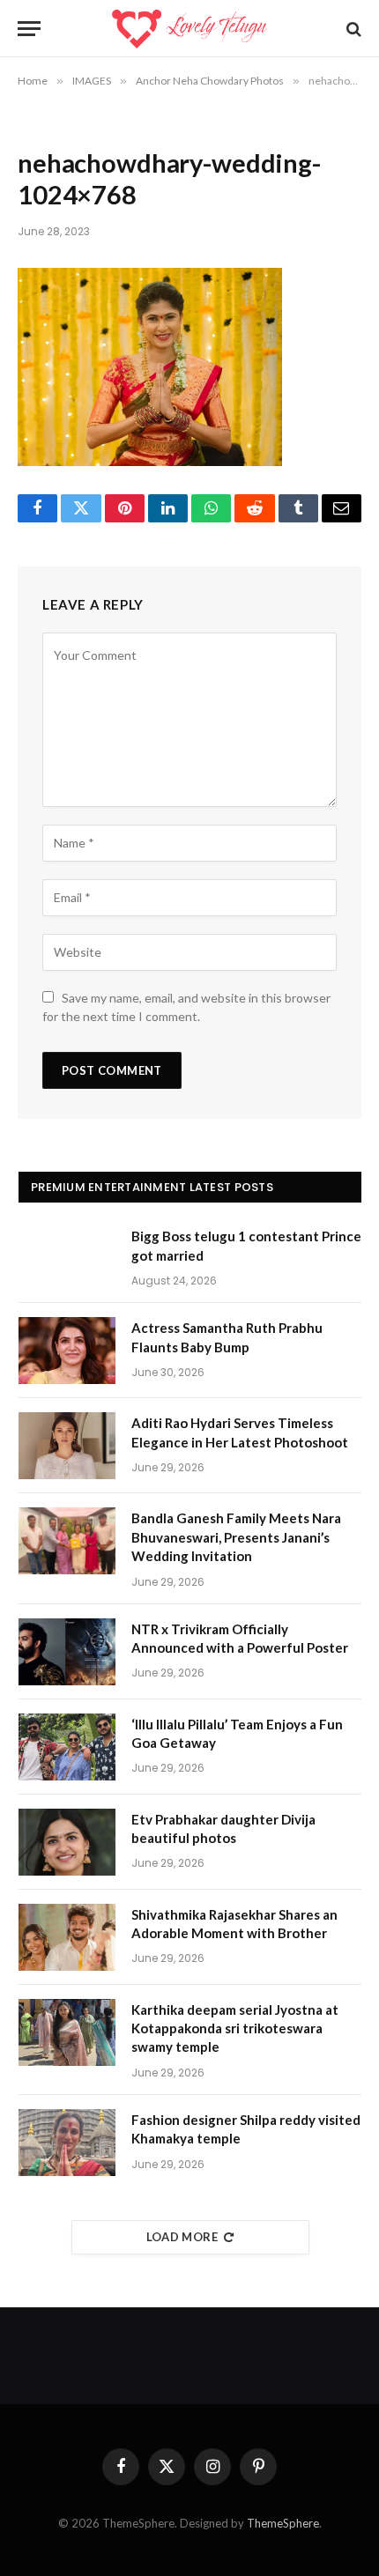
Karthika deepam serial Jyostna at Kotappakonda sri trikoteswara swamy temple (235, 2028)
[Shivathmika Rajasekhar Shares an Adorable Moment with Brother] (67, 1937)
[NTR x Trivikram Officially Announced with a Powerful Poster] (67, 1652)
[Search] (352, 29)
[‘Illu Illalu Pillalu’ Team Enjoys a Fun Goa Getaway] (67, 1747)
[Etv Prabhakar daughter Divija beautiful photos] (67, 1842)
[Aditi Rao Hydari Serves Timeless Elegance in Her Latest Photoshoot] (67, 1446)
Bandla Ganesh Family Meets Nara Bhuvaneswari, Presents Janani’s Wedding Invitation (236, 1537)
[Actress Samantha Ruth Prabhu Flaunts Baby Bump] (67, 1351)
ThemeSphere (283, 2523)
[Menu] (29, 29)
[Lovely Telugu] (189, 29)
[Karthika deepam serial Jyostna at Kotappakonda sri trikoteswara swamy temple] (67, 2032)
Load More (182, 2237)
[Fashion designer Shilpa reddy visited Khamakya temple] (67, 2143)
